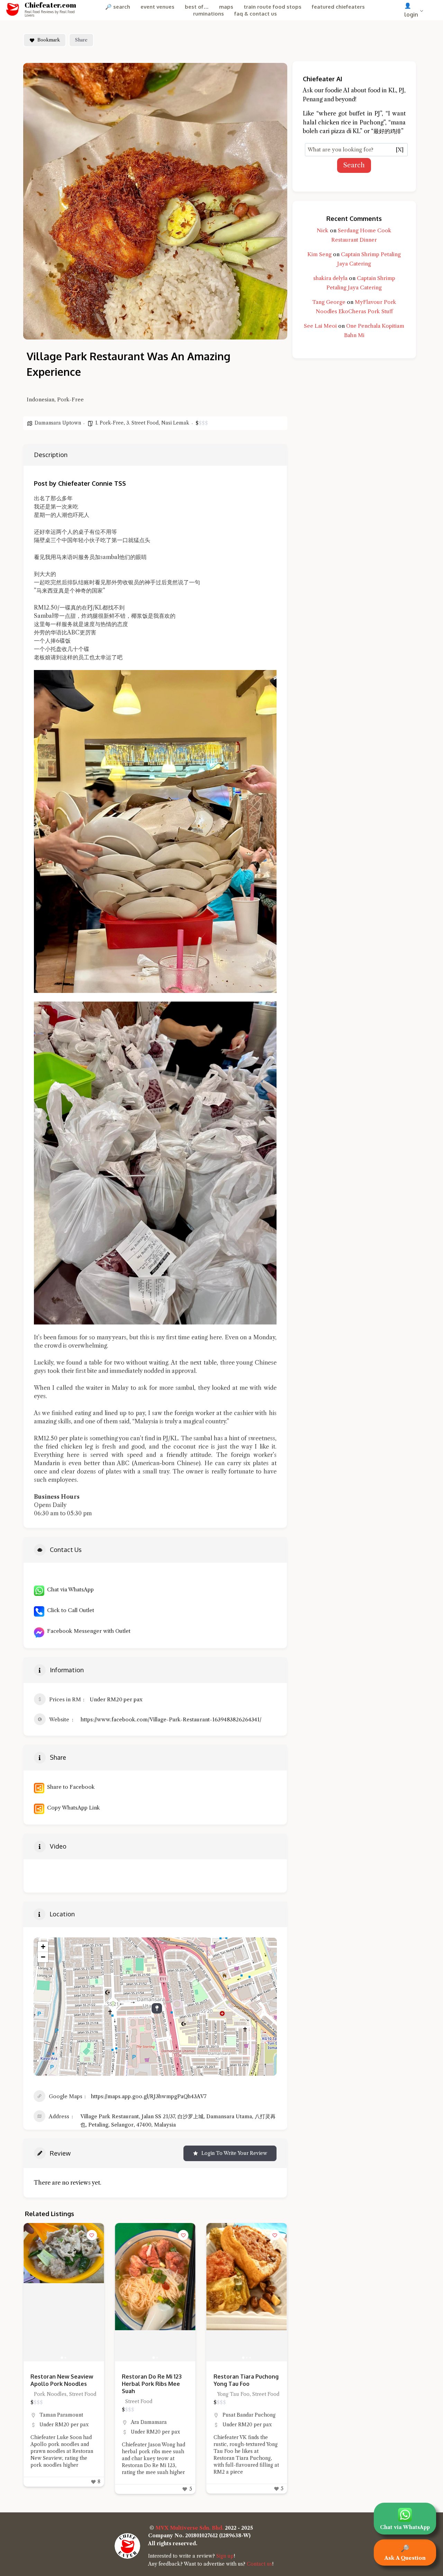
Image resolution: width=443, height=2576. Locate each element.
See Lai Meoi (320, 326)
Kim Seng (319, 254)
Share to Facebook (70, 1787)
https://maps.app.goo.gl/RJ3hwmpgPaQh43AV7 (149, 2096)
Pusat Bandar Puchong (157, 2415)
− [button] (43, 1957)
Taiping (231, 2415)
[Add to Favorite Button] (92, 2235)
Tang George (329, 302)
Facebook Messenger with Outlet (87, 1631)
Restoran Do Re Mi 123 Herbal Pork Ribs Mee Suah (60, 2384)
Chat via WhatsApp (69, 1589)
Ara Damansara (57, 2422)
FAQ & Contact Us (256, 14)
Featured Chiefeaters (338, 7)
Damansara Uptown (58, 423)
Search (354, 165)
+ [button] (43, 1947)
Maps (226, 7)
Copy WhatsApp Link (72, 1808)
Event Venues (157, 7)
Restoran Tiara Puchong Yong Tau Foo (154, 2380)
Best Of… (197, 7)
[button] (32, 2292)
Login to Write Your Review (234, 2153)
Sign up (225, 2556)
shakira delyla (330, 278)
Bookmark (49, 40)
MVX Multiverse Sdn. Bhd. (189, 2528)
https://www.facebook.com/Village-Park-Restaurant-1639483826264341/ (171, 1719)
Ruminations (209, 14)
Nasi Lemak (175, 423)
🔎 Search (118, 7)
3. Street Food (142, 423)
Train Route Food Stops (273, 7)
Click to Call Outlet (69, 1610)
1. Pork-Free (109, 423)
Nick (323, 230)
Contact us (259, 2564)
